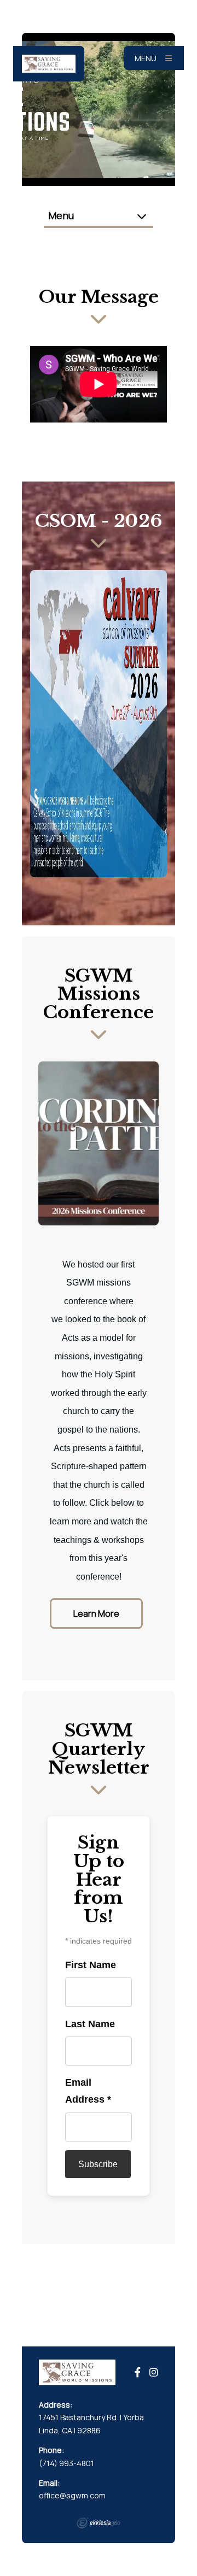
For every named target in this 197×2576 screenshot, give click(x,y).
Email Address (88, 2091)
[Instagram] (154, 2372)
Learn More (96, 1613)
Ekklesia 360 (99, 2523)
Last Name (90, 2024)
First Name (91, 1965)
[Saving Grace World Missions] (49, 64)
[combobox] (99, 216)
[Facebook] (138, 2372)
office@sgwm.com (72, 2495)
